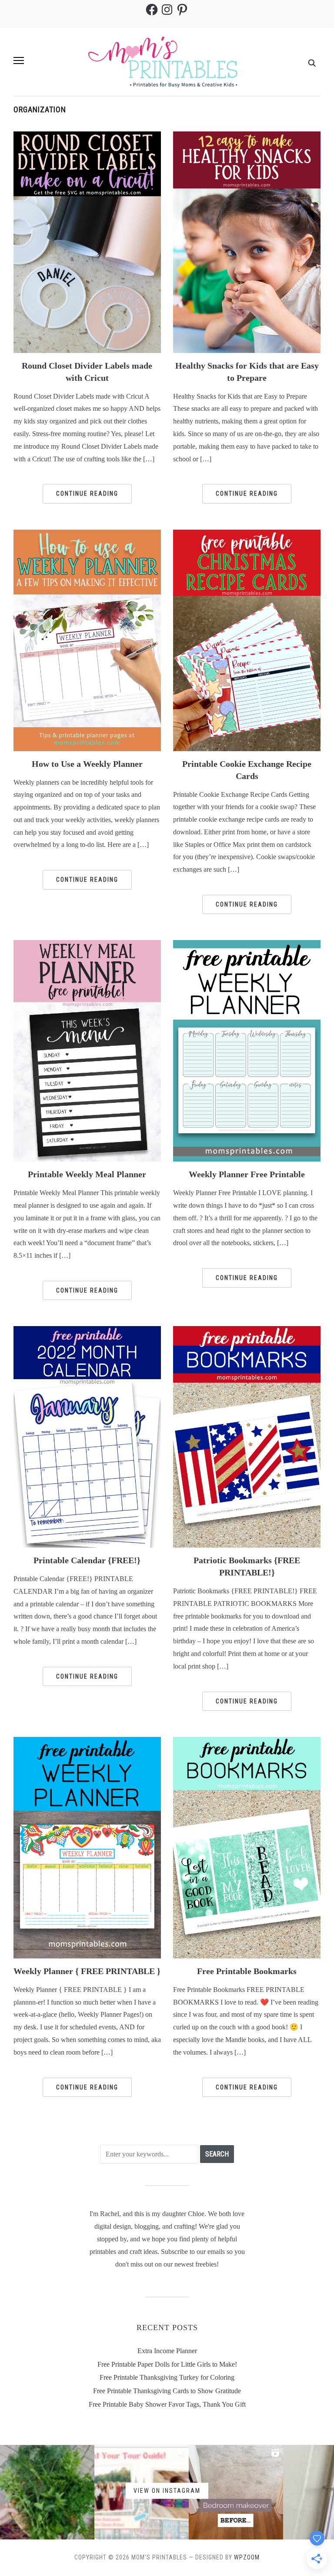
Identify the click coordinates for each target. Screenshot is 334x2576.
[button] (19, 60)
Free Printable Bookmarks (247, 1971)
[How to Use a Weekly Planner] (87, 640)
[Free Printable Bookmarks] (247, 1847)
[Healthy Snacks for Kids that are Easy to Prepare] (247, 241)
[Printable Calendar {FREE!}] (87, 1436)
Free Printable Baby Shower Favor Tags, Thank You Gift (167, 2404)
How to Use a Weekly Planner (87, 764)
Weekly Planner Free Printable (247, 1174)
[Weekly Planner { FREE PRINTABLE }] (87, 1847)
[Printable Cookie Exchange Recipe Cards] (247, 640)
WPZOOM (247, 2557)
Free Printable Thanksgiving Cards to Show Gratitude (167, 2391)
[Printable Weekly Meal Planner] (87, 1050)
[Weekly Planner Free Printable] (247, 1050)
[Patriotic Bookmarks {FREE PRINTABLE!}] (247, 1436)
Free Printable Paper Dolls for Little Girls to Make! (167, 2364)
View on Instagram (167, 2490)
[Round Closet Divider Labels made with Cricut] (87, 241)
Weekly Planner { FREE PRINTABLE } (87, 1971)
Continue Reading (87, 494)
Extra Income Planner (167, 2351)
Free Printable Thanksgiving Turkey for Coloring (167, 2377)
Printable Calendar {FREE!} (87, 1560)
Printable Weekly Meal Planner (87, 1174)
